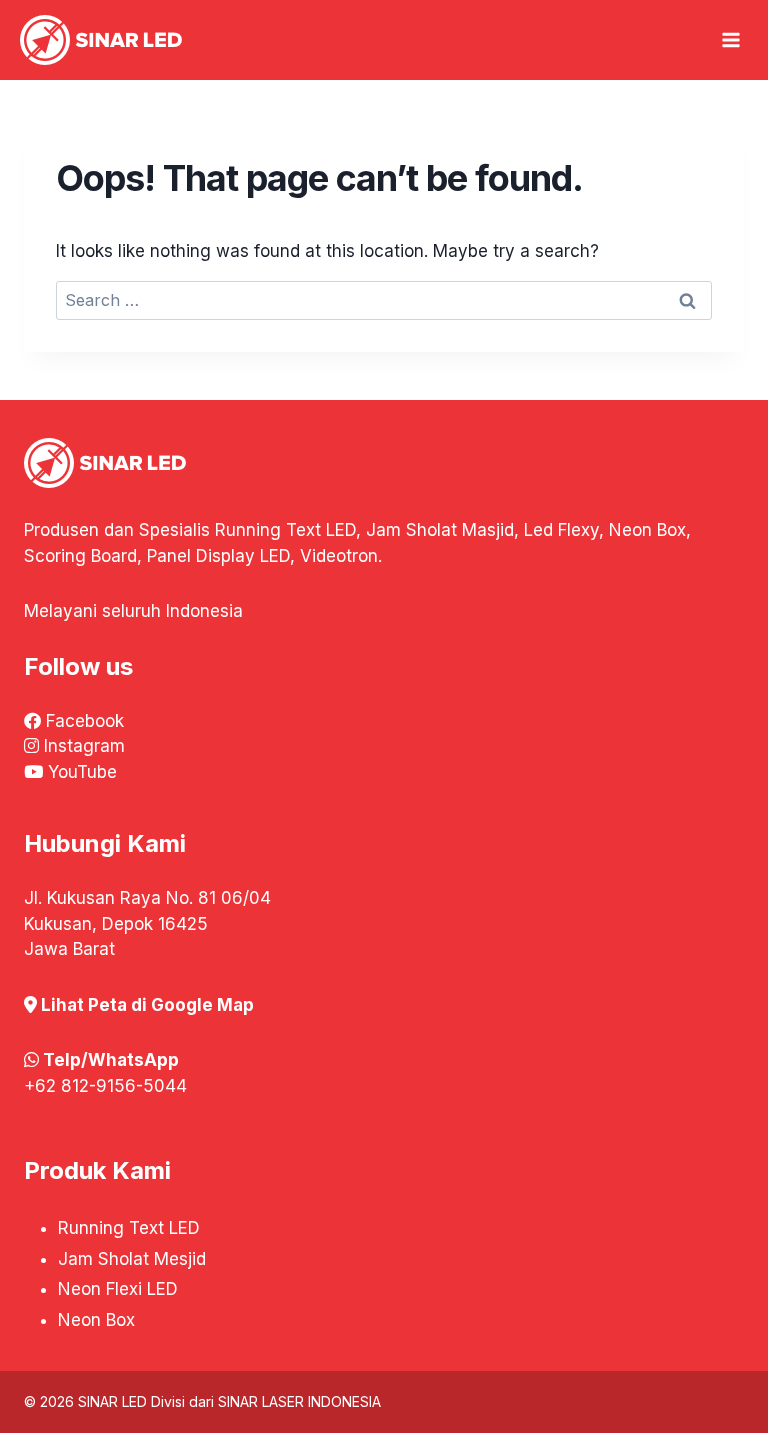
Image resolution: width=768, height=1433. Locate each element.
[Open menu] (731, 40)
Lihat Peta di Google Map (147, 1005)
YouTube (82, 772)
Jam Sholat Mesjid (132, 1259)
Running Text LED (129, 1228)
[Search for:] (384, 300)
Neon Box (96, 1320)
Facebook (85, 721)
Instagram (84, 746)
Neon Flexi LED (118, 1289)
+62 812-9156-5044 (105, 1086)
